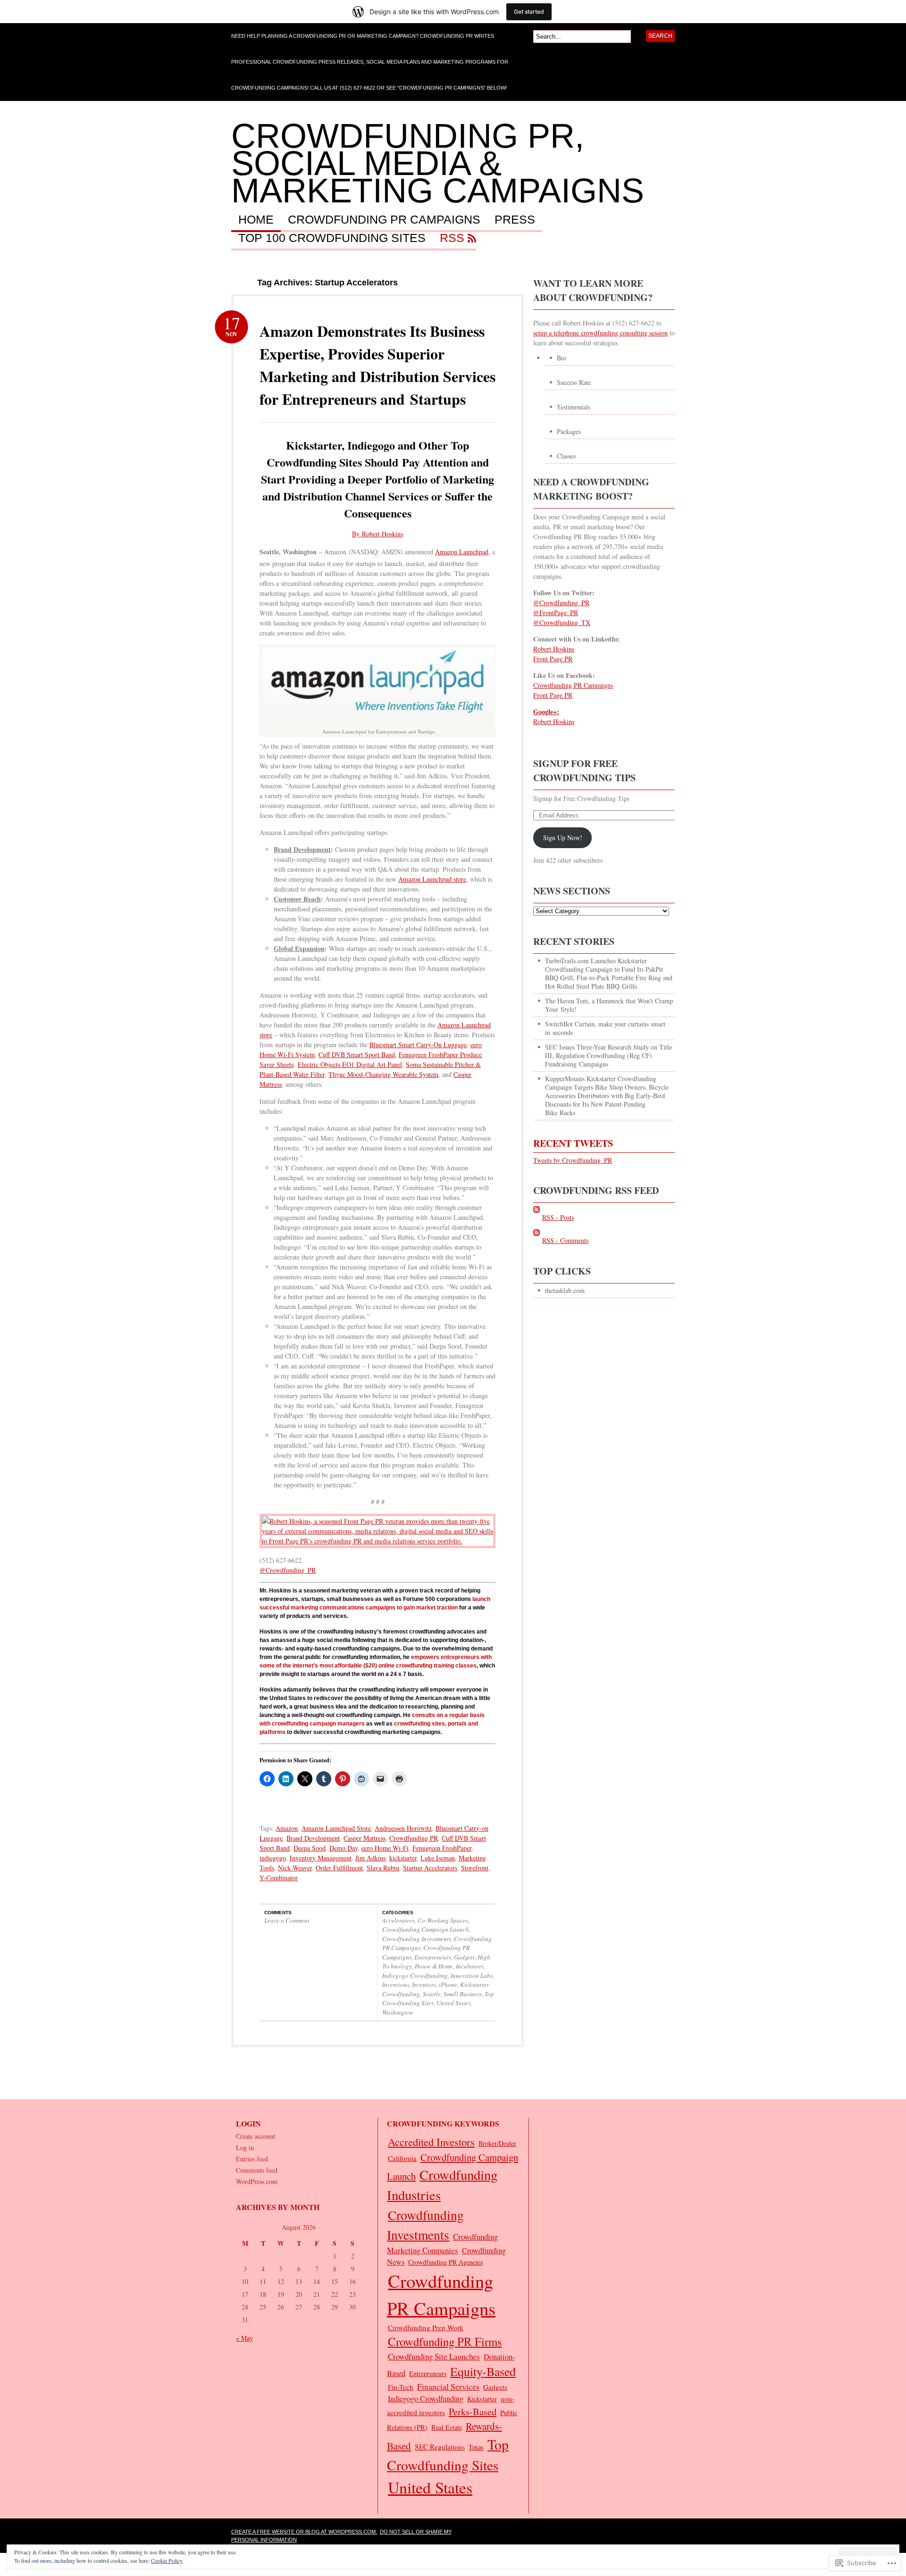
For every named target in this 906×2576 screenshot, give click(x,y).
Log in (245, 2147)
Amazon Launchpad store (432, 879)
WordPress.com (257, 2181)
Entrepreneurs (433, 1957)
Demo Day (344, 1848)
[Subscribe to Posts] (537, 1217)
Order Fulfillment (339, 1868)
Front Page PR (553, 659)
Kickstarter (482, 2399)
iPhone (448, 1984)
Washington (398, 2012)
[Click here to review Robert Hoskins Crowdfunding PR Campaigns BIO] (377, 1541)
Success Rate (574, 382)
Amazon (287, 1828)
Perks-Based (473, 2411)
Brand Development (313, 1838)
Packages (569, 431)
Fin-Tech (401, 2387)
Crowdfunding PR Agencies (445, 2262)
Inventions (396, 1984)
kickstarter (403, 1858)
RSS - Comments (565, 1240)
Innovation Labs (472, 1976)
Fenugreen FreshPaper (442, 1848)
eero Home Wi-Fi (385, 1848)
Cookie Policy (167, 2560)
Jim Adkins (370, 1858)
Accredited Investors (431, 2142)
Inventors (424, 1984)
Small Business (463, 1994)
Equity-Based (483, 2371)
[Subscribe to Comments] (537, 1240)
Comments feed (257, 2170)
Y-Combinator (279, 1878)
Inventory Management (321, 1858)
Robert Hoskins (382, 534)
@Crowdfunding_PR (288, 1570)
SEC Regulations (440, 2447)
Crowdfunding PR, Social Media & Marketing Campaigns (438, 163)
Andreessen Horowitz (403, 1828)
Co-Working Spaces (443, 1920)
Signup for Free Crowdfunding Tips (584, 771)
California (402, 2158)
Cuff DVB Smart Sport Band (357, 1055)
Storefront (475, 1868)
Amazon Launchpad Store (336, 1828)
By (357, 534)
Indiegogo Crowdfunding (415, 1976)
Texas (476, 2447)
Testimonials (574, 407)
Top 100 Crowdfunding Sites (332, 238)
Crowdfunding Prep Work (426, 2327)
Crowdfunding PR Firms (445, 2341)
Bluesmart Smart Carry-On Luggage (418, 1045)
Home (256, 220)
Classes (566, 456)
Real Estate (447, 2427)
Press (515, 220)
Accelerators (398, 1920)
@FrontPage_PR (556, 613)
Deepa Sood (310, 1848)
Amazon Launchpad (462, 552)
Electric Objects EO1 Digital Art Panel (350, 1064)
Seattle (432, 1994)
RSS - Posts (558, 1217)
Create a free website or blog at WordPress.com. (304, 2532)
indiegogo (273, 1858)
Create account (256, 2136)
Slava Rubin (383, 1868)
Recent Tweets (573, 1143)
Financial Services (448, 2387)
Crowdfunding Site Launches (434, 2356)
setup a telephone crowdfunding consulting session (600, 333)
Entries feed (252, 2159)
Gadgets (464, 1957)
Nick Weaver (295, 1868)
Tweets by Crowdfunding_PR (573, 1160)
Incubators (470, 1966)
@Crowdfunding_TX (562, 622)
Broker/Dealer (497, 2143)
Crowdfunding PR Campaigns (384, 220)
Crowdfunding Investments (417, 1939)
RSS (452, 238)
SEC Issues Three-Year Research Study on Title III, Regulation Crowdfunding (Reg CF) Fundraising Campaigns (608, 1055)
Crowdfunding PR (414, 1838)
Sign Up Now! (563, 838)
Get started (529, 12)
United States (454, 2003)
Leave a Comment (287, 1920)
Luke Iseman (438, 1858)
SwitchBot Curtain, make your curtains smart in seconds (605, 1028)
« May (244, 2338)
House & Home (434, 1966)
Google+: (546, 712)
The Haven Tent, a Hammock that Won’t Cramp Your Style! (609, 1005)
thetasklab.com (565, 1290)
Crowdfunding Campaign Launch (426, 1929)
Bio (562, 358)
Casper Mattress (365, 1838)
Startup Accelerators (430, 1868)
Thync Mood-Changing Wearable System (383, 1074)
